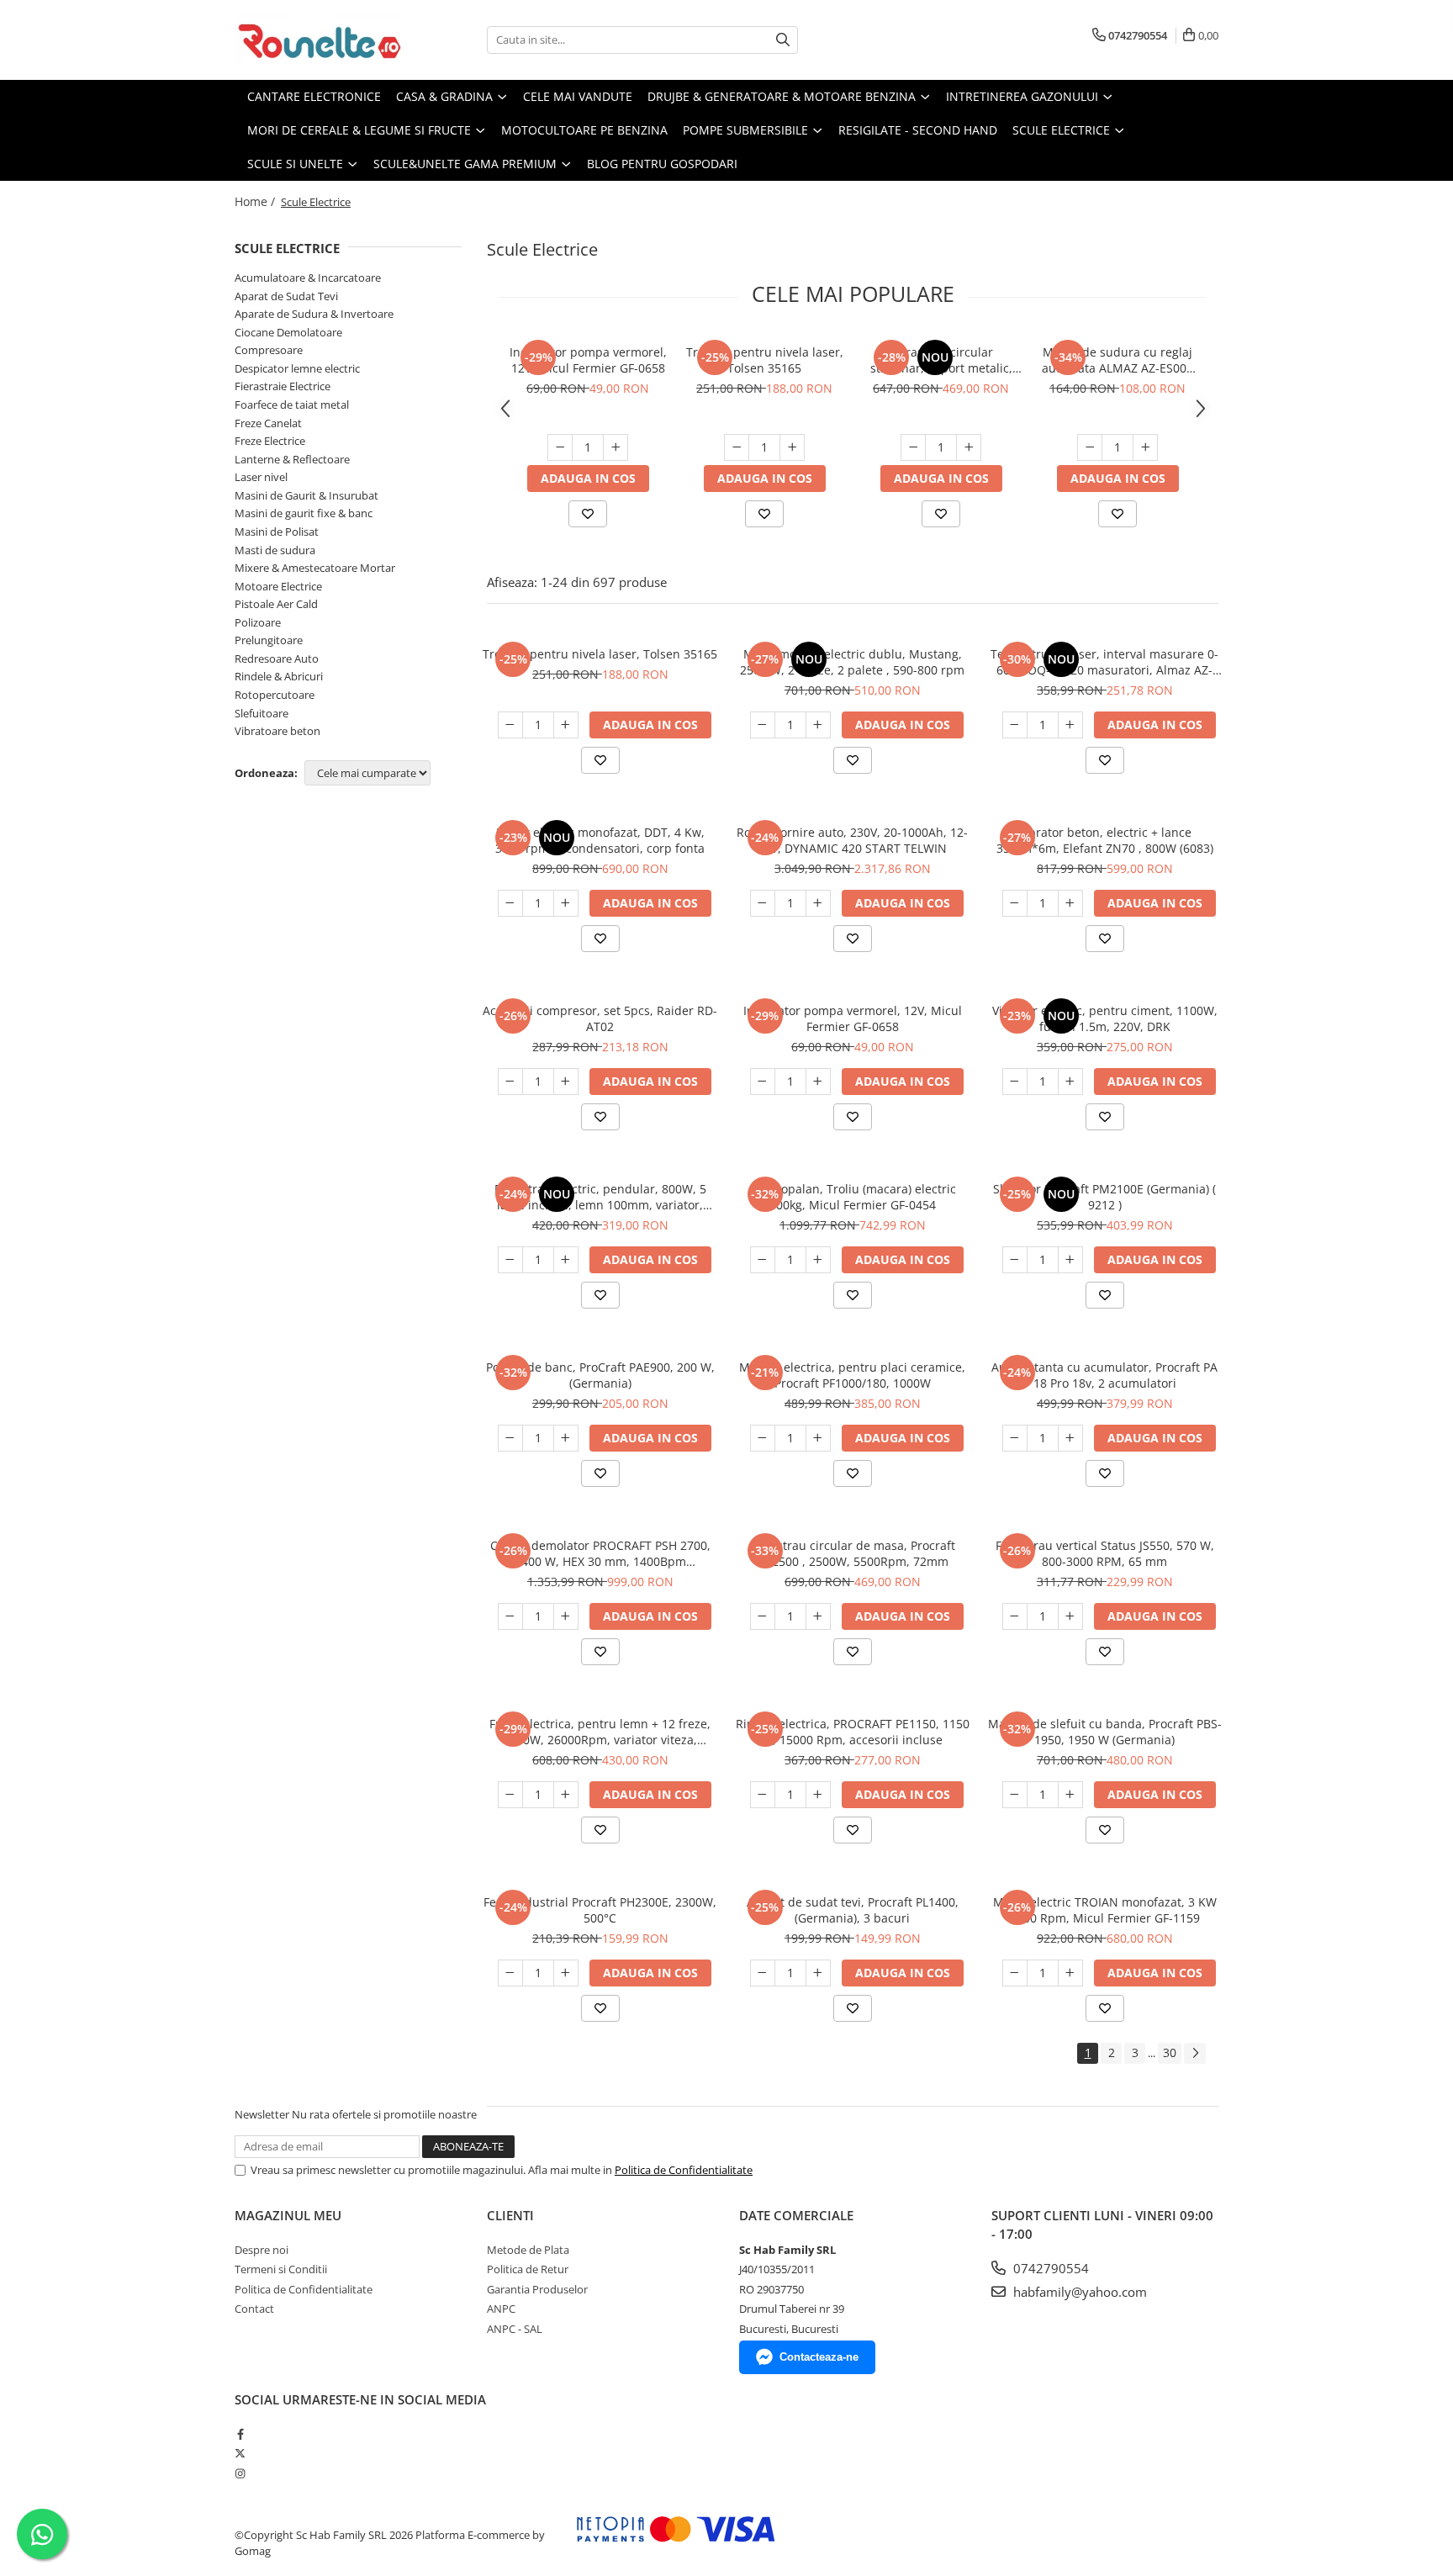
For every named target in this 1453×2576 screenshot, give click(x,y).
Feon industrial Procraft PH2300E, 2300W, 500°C (600, 1910)
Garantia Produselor (537, 2289)
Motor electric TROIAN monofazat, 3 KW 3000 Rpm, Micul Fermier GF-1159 (1105, 1910)
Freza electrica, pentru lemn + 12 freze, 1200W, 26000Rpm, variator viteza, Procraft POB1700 (600, 1732)
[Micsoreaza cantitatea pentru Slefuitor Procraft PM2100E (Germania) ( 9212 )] (1015, 1260)
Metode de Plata (528, 2250)
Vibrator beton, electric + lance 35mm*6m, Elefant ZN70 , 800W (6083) (1105, 840)
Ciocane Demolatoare (288, 332)
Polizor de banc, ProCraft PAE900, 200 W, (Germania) (600, 1375)
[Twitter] (240, 2453)
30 (1170, 2052)
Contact (254, 2309)
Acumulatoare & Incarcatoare (308, 278)
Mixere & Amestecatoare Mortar (315, 568)
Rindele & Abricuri (279, 676)
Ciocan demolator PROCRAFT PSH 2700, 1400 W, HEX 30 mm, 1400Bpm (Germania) (600, 1553)
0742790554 (1049, 2268)
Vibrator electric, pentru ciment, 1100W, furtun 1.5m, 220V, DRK (1105, 1018)
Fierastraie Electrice (283, 386)
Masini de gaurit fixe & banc (304, 513)
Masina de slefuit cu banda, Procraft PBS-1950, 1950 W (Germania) (1105, 1732)
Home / (256, 201)
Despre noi (262, 2250)
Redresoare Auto (277, 659)
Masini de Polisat (277, 532)
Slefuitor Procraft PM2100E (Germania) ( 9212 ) (1104, 1197)
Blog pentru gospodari (662, 164)
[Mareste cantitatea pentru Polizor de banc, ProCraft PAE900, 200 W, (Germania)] (566, 1438)
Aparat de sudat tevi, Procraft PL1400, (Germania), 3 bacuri (853, 1910)
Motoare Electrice (278, 586)
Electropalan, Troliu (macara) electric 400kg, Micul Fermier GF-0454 (853, 1197)
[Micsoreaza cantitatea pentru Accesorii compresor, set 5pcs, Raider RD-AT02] (510, 1082)
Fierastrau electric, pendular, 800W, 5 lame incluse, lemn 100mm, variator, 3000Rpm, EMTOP (600, 1197)
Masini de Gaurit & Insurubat (306, 495)
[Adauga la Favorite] (588, 514)
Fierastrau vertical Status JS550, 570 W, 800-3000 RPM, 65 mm (1105, 1553)
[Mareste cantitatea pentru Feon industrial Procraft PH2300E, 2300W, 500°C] (566, 1973)
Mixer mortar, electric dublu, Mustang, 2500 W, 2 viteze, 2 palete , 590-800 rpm (852, 662)
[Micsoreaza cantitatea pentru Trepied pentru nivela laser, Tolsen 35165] (737, 447)
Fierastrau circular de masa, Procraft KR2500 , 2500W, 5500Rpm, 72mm (852, 1553)
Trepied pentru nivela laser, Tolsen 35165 (765, 360)
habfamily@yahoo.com (1078, 2292)
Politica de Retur (528, 2269)
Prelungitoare (269, 640)
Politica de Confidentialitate (684, 2170)
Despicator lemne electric (297, 368)
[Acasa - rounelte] (319, 40)
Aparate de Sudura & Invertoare (314, 314)
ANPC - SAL (515, 2329)
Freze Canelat (268, 423)
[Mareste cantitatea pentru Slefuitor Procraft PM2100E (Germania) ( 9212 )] (1070, 1260)
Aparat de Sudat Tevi (286, 296)
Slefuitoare (262, 713)
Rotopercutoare (275, 695)
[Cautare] (783, 40)
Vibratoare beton (277, 731)
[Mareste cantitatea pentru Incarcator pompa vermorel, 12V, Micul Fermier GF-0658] (616, 447)
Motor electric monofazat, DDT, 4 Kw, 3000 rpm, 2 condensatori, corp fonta (600, 840)
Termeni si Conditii (281, 2269)
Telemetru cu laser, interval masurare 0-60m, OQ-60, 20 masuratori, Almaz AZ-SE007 (1104, 662)
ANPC (501, 2309)
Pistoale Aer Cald (276, 604)
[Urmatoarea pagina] (1195, 2053)
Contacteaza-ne (819, 2357)
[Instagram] (240, 2473)
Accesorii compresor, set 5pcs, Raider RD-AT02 (600, 1018)
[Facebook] (240, 2434)
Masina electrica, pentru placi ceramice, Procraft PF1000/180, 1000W (852, 1375)
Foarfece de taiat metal (292, 405)
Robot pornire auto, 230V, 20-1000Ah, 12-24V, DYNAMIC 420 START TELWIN (852, 840)
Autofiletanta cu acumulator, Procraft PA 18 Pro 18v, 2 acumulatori (1104, 1375)
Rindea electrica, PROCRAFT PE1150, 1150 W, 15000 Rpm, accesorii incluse (853, 1732)
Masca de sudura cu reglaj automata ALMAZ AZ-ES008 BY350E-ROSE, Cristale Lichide (1117, 360)
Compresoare (269, 350)
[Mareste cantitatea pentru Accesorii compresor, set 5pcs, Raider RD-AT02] (566, 1082)
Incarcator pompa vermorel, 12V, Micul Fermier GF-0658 (588, 360)
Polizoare (258, 622)
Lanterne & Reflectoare (292, 459)
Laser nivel (261, 477)
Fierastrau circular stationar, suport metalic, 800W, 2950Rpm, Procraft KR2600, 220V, (941, 360)
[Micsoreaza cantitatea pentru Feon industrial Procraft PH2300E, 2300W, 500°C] (510, 1973)
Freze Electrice (270, 441)
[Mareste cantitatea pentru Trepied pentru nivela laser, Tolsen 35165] (792, 447)
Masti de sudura (275, 550)
